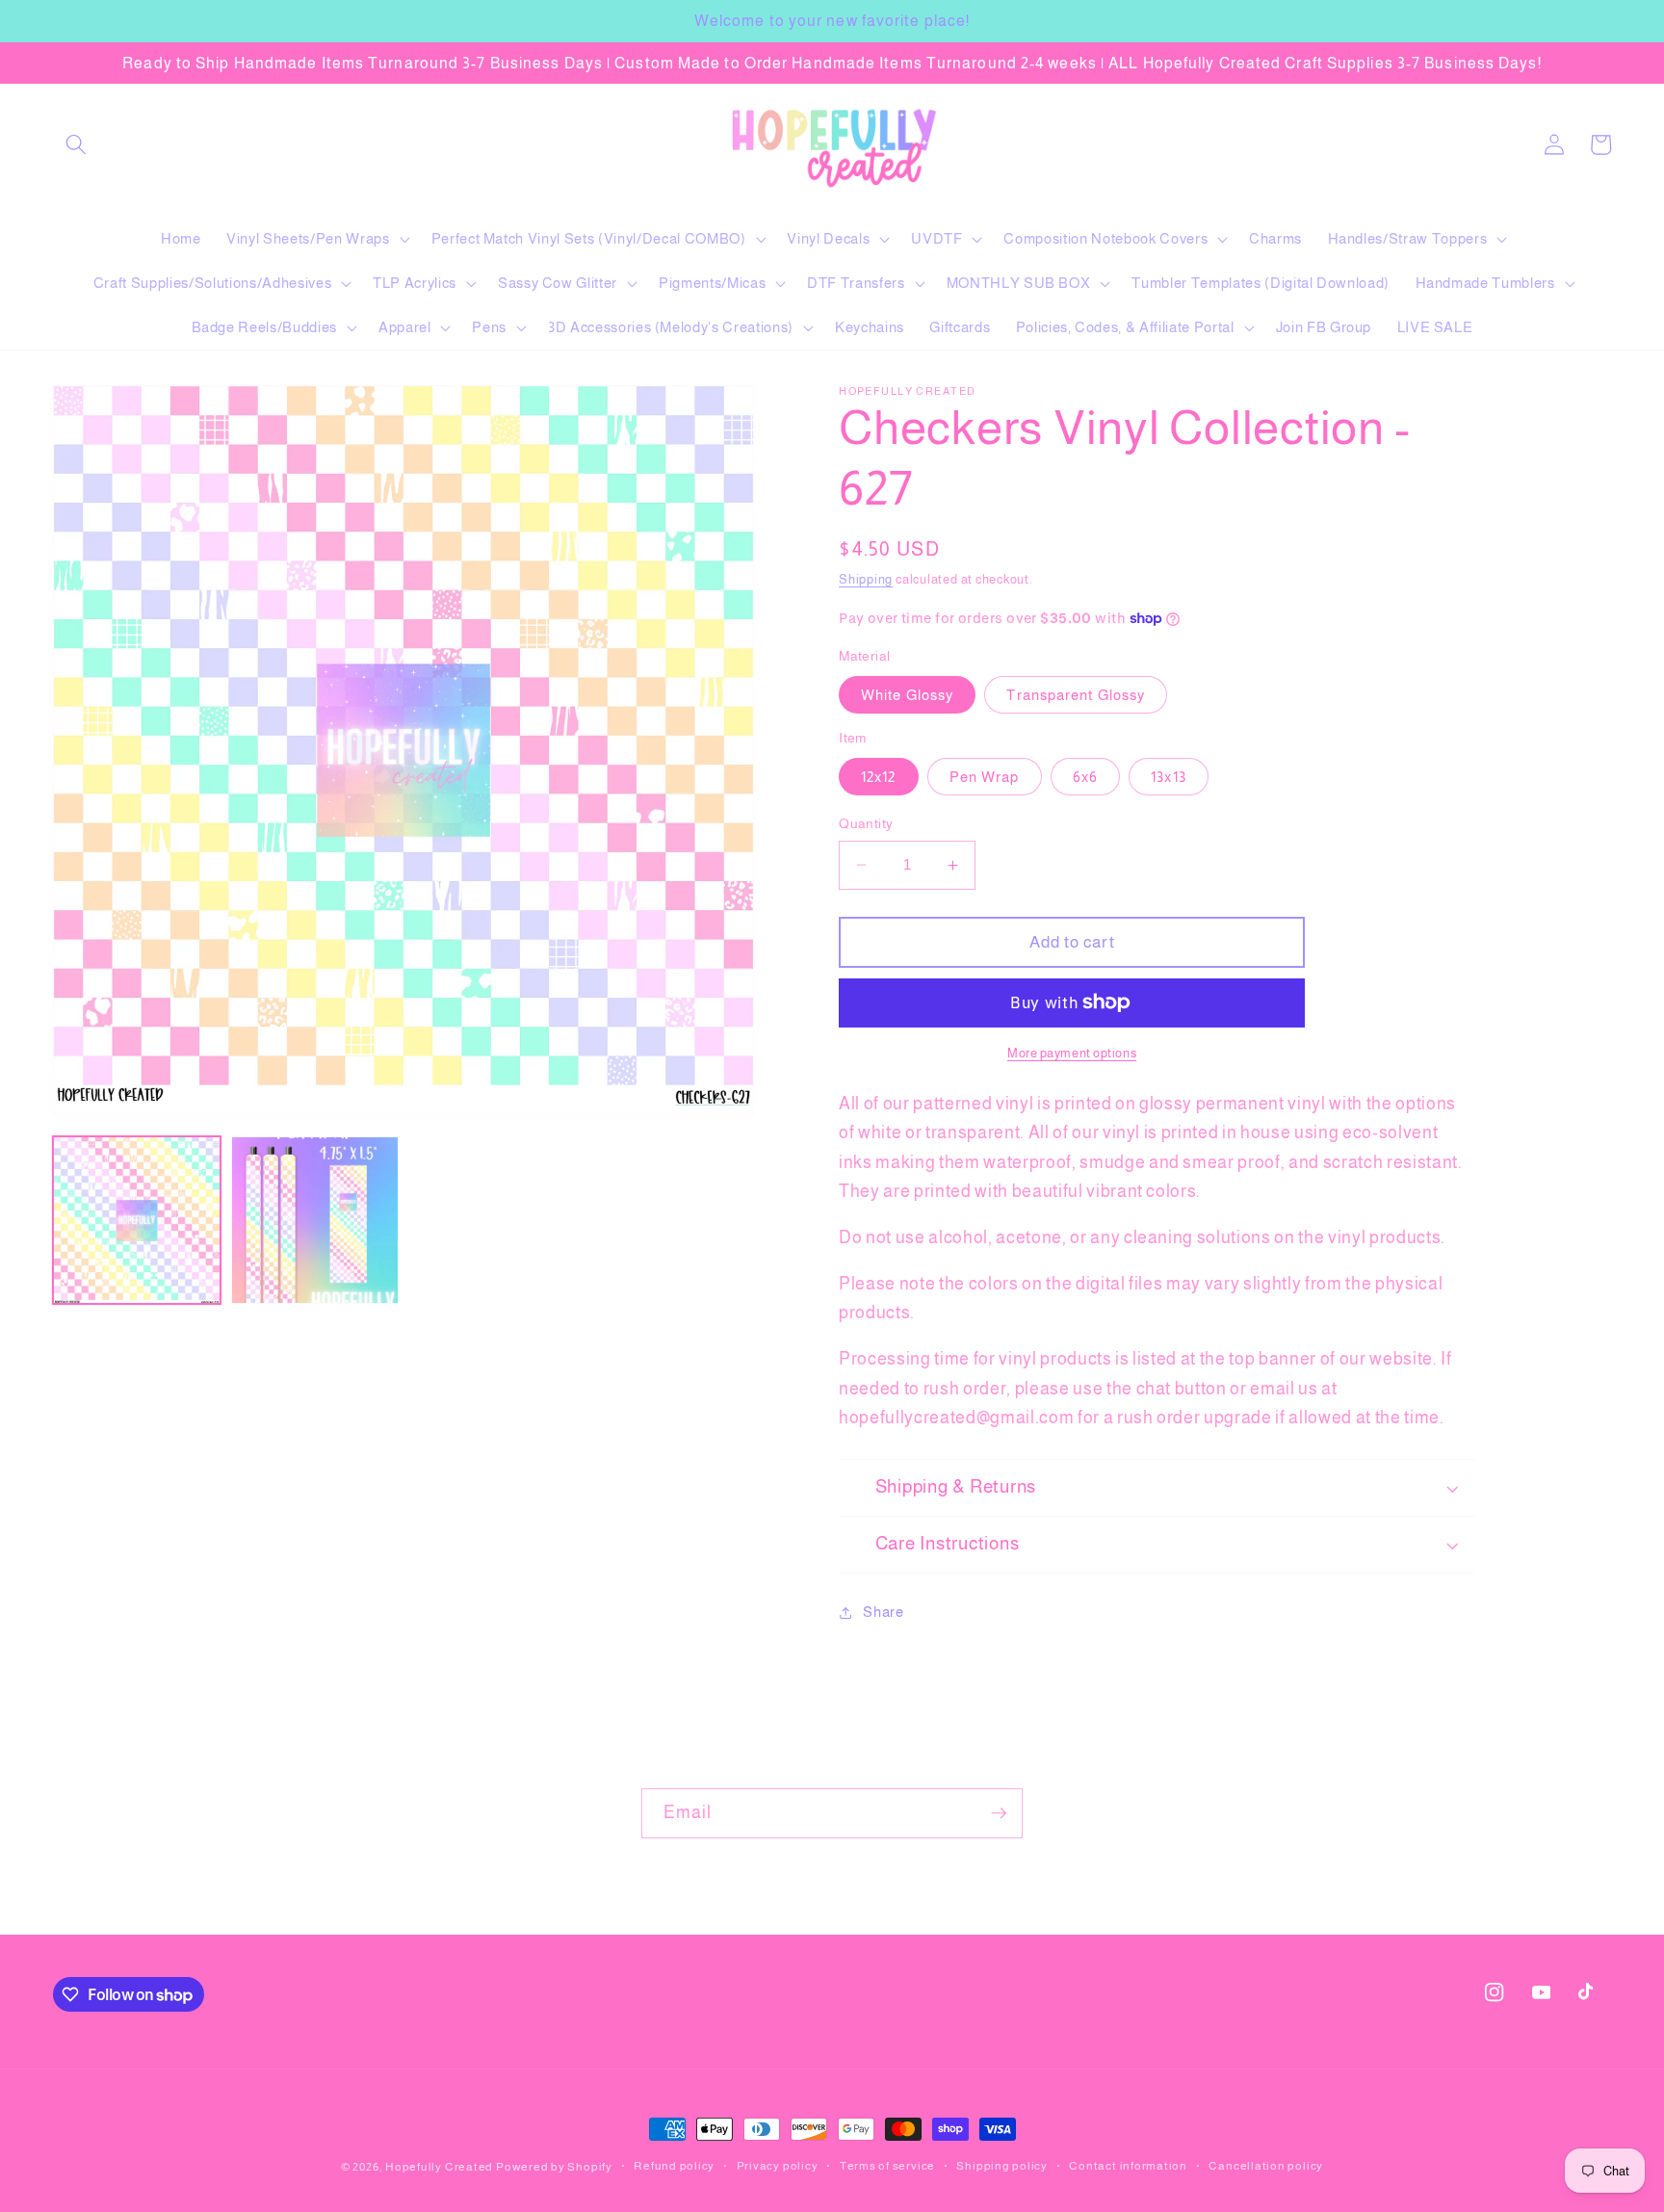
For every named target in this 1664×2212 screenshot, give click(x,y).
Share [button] (883, 1612)
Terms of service (887, 2166)
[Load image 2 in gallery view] (315, 1220)
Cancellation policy (1266, 2166)
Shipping (866, 579)
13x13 (1169, 777)
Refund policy (674, 2166)
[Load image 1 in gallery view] (137, 1220)
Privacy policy (778, 2166)
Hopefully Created (439, 2167)
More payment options (1072, 1053)
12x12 (879, 777)
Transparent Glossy (1076, 695)
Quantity (866, 823)
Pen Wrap (985, 777)
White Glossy (907, 695)
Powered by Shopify (554, 2167)
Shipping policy (1002, 2166)
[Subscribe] (999, 1813)
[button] (76, 144)
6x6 (1085, 777)
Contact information (1128, 2166)
